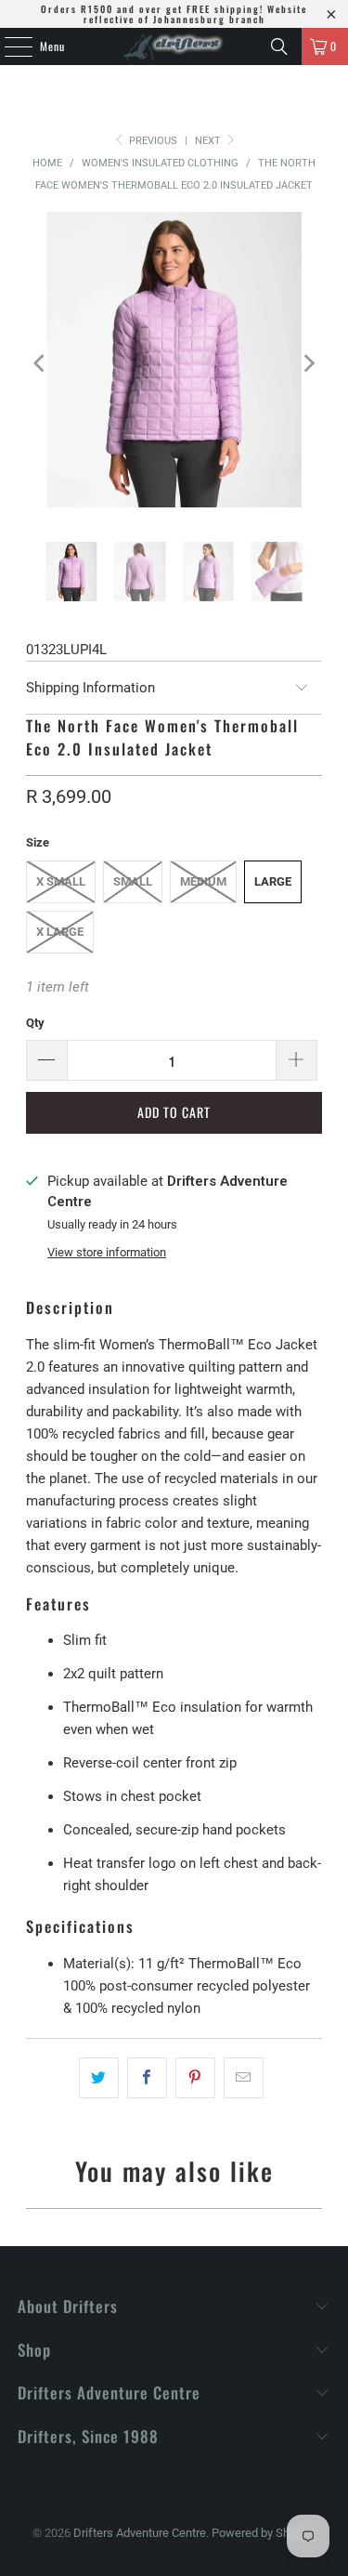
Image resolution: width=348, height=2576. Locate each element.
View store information (107, 1252)
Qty (35, 1023)
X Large (60, 932)
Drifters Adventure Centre (140, 2533)
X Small (61, 881)
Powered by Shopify (264, 2533)
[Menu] (8, 46)
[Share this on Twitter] (99, 2078)
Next (209, 141)
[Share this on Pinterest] (195, 2078)
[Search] (279, 46)
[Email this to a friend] (244, 2078)
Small (133, 881)
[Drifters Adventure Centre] (174, 46)
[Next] (308, 363)
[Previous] (40, 363)
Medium (203, 881)
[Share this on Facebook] (147, 2078)
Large (273, 881)
